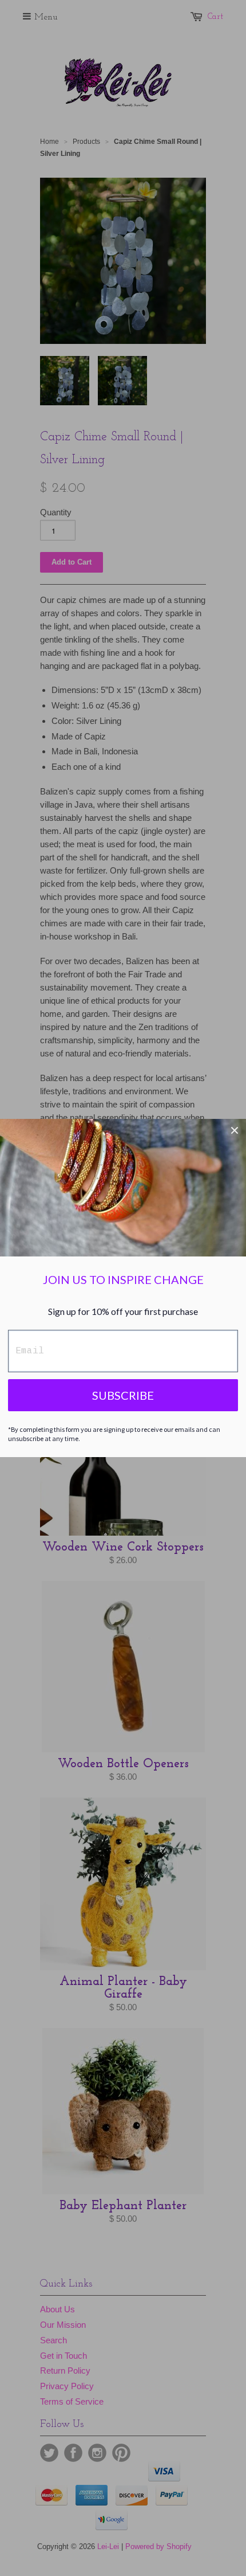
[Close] (235, 1130)
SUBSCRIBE (123, 1395)
